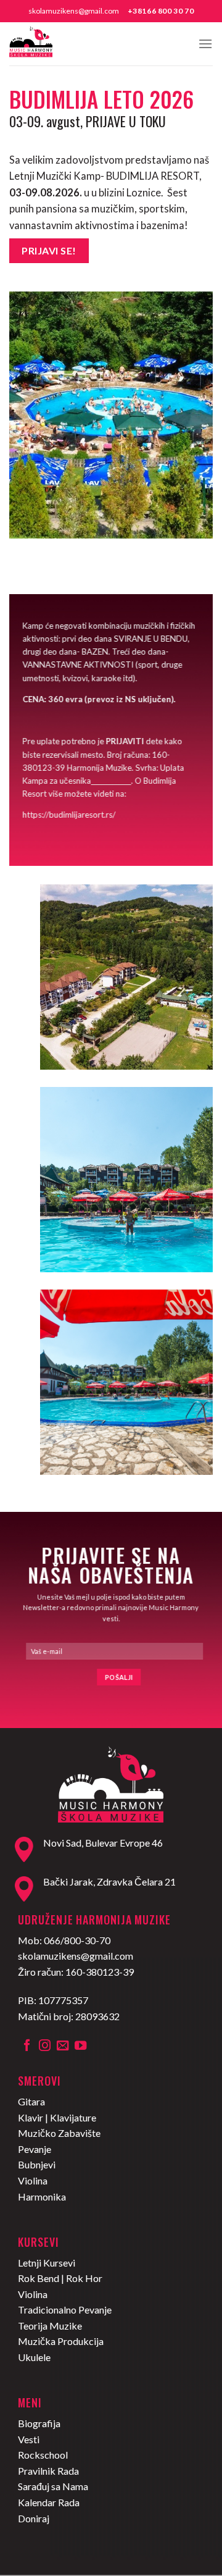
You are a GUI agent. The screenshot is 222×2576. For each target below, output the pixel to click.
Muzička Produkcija (61, 2341)
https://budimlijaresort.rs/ (69, 815)
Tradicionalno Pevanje (65, 2310)
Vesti (29, 2439)
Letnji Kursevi (47, 2263)
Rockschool (43, 2455)
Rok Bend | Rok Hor (60, 2278)
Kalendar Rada (49, 2502)
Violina (33, 2180)
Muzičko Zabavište (59, 2133)
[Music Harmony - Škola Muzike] (71, 44)
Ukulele (34, 2357)
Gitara (31, 2101)
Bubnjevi (37, 2164)
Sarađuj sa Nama (53, 2486)
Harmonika (42, 2196)
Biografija (39, 2423)
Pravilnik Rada (48, 2471)
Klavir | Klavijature (57, 2117)
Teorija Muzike (50, 2326)
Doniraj (34, 2518)
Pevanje (35, 2149)
